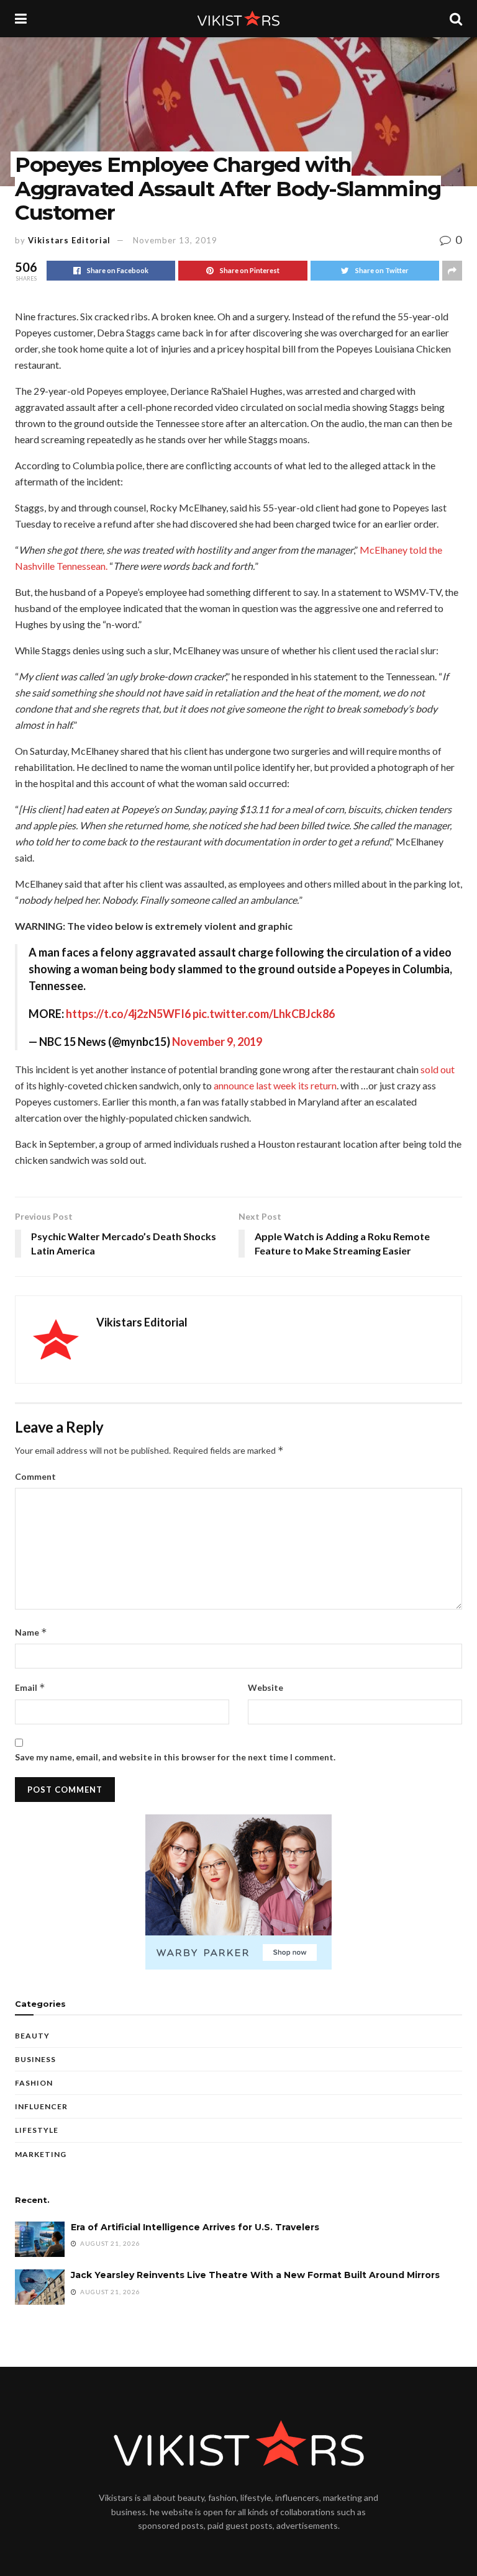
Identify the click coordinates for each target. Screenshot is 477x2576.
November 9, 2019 (217, 1042)
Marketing (41, 2154)
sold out (438, 1069)
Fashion (34, 2083)
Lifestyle (37, 2130)
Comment (35, 1476)
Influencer (41, 2106)
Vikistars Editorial (69, 240)
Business (35, 2059)
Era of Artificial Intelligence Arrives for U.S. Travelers (195, 2227)
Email (30, 1687)
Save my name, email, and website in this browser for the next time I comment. (175, 1757)
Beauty (32, 2036)
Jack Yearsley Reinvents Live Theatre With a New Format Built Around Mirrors (255, 2275)
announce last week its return (275, 1085)
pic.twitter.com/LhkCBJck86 (264, 1014)
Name (31, 1632)
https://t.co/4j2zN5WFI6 (128, 1014)
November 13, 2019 (175, 240)
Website (266, 1687)
